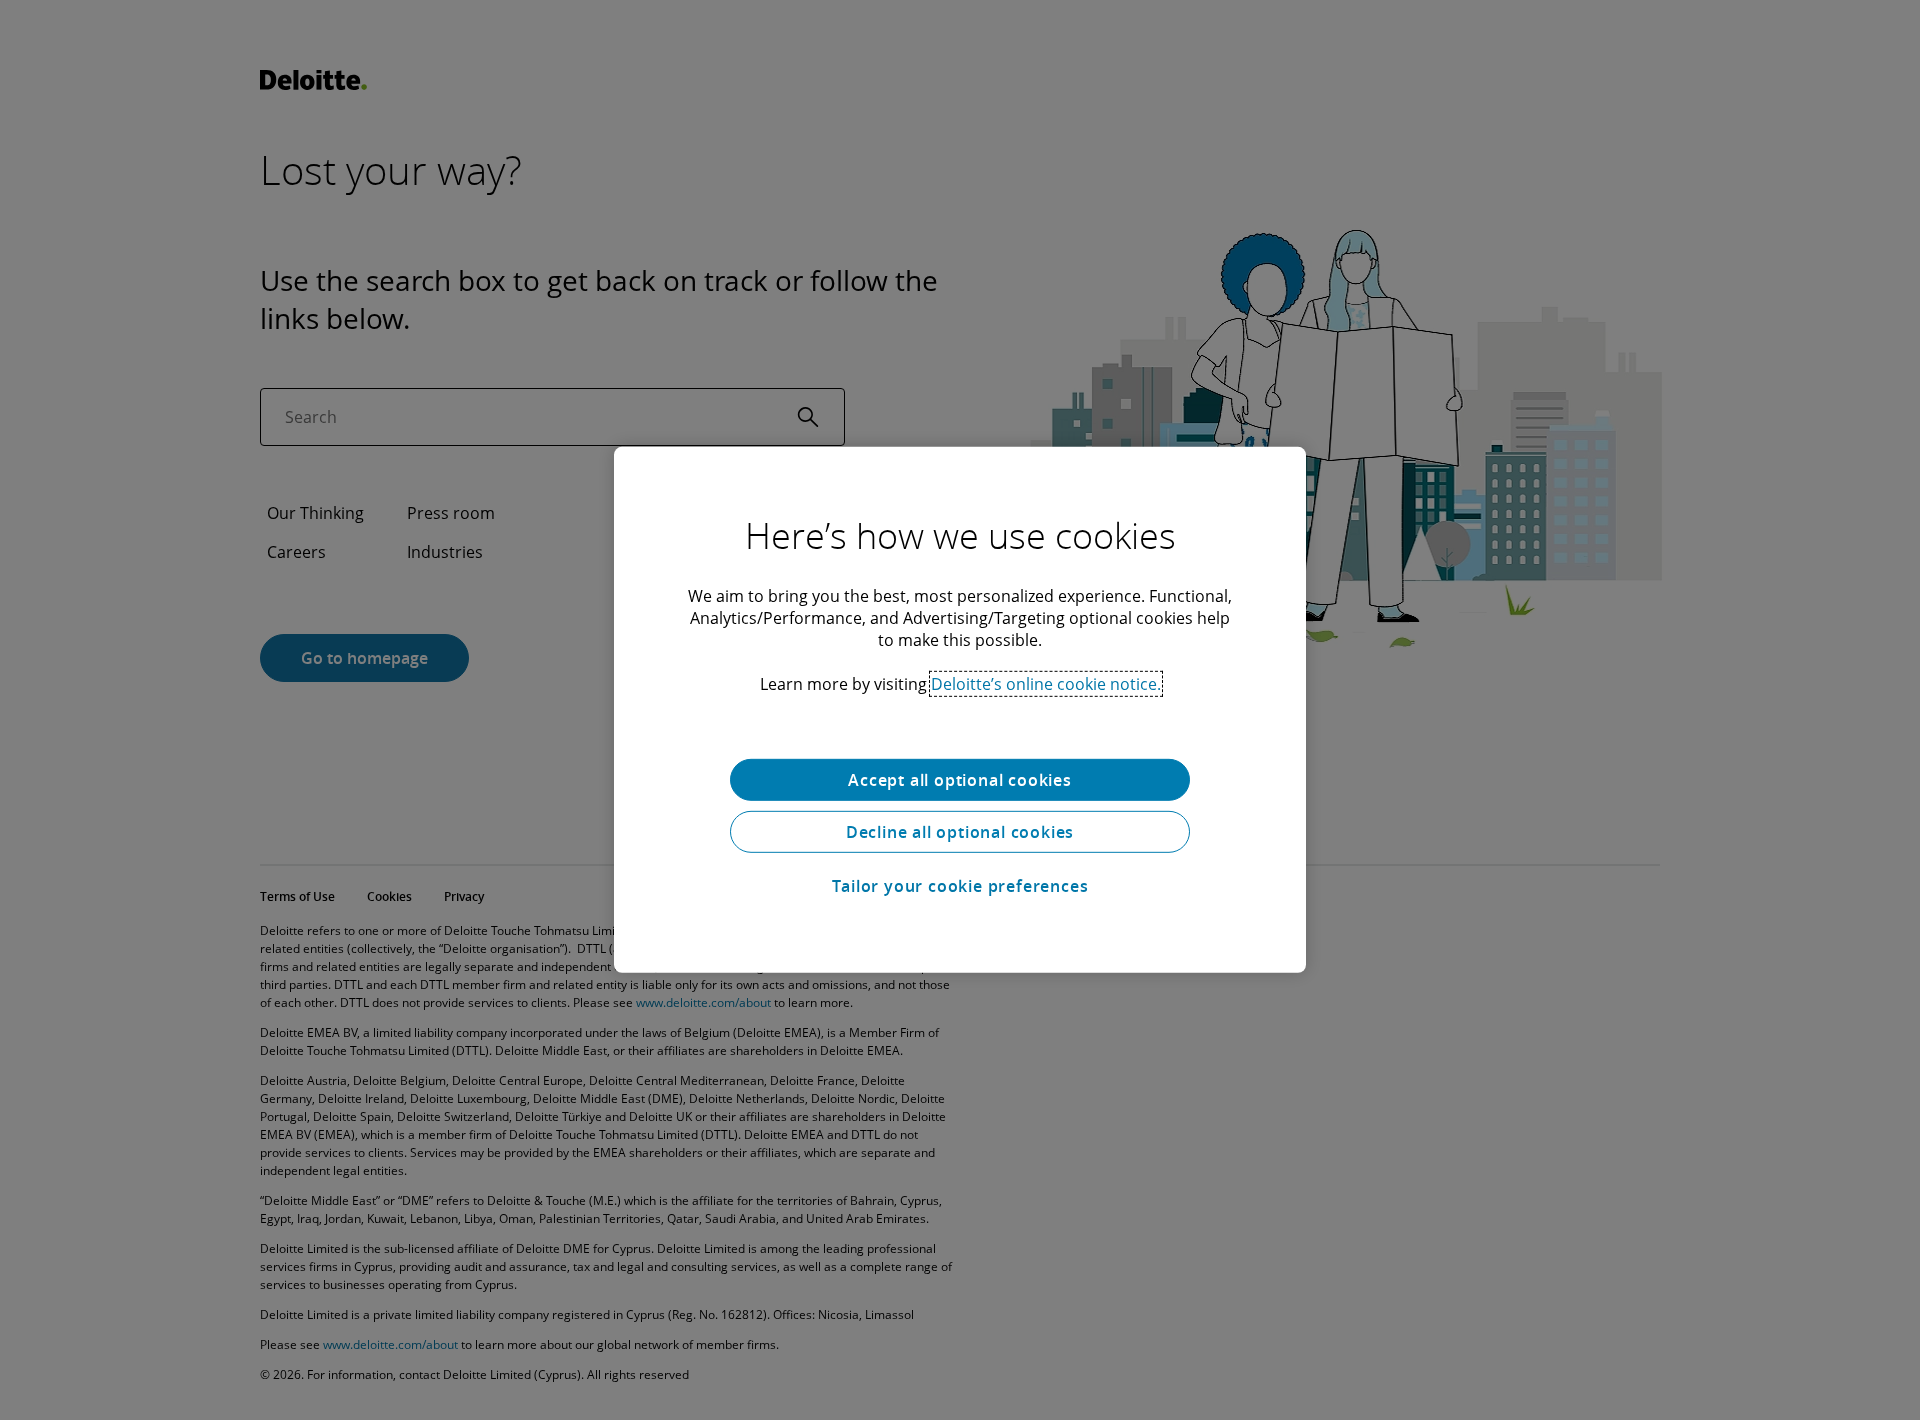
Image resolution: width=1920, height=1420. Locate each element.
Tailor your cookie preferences (960, 886)
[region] (960, 710)
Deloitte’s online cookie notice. (1046, 684)
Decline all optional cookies (960, 832)
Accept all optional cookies (960, 780)
